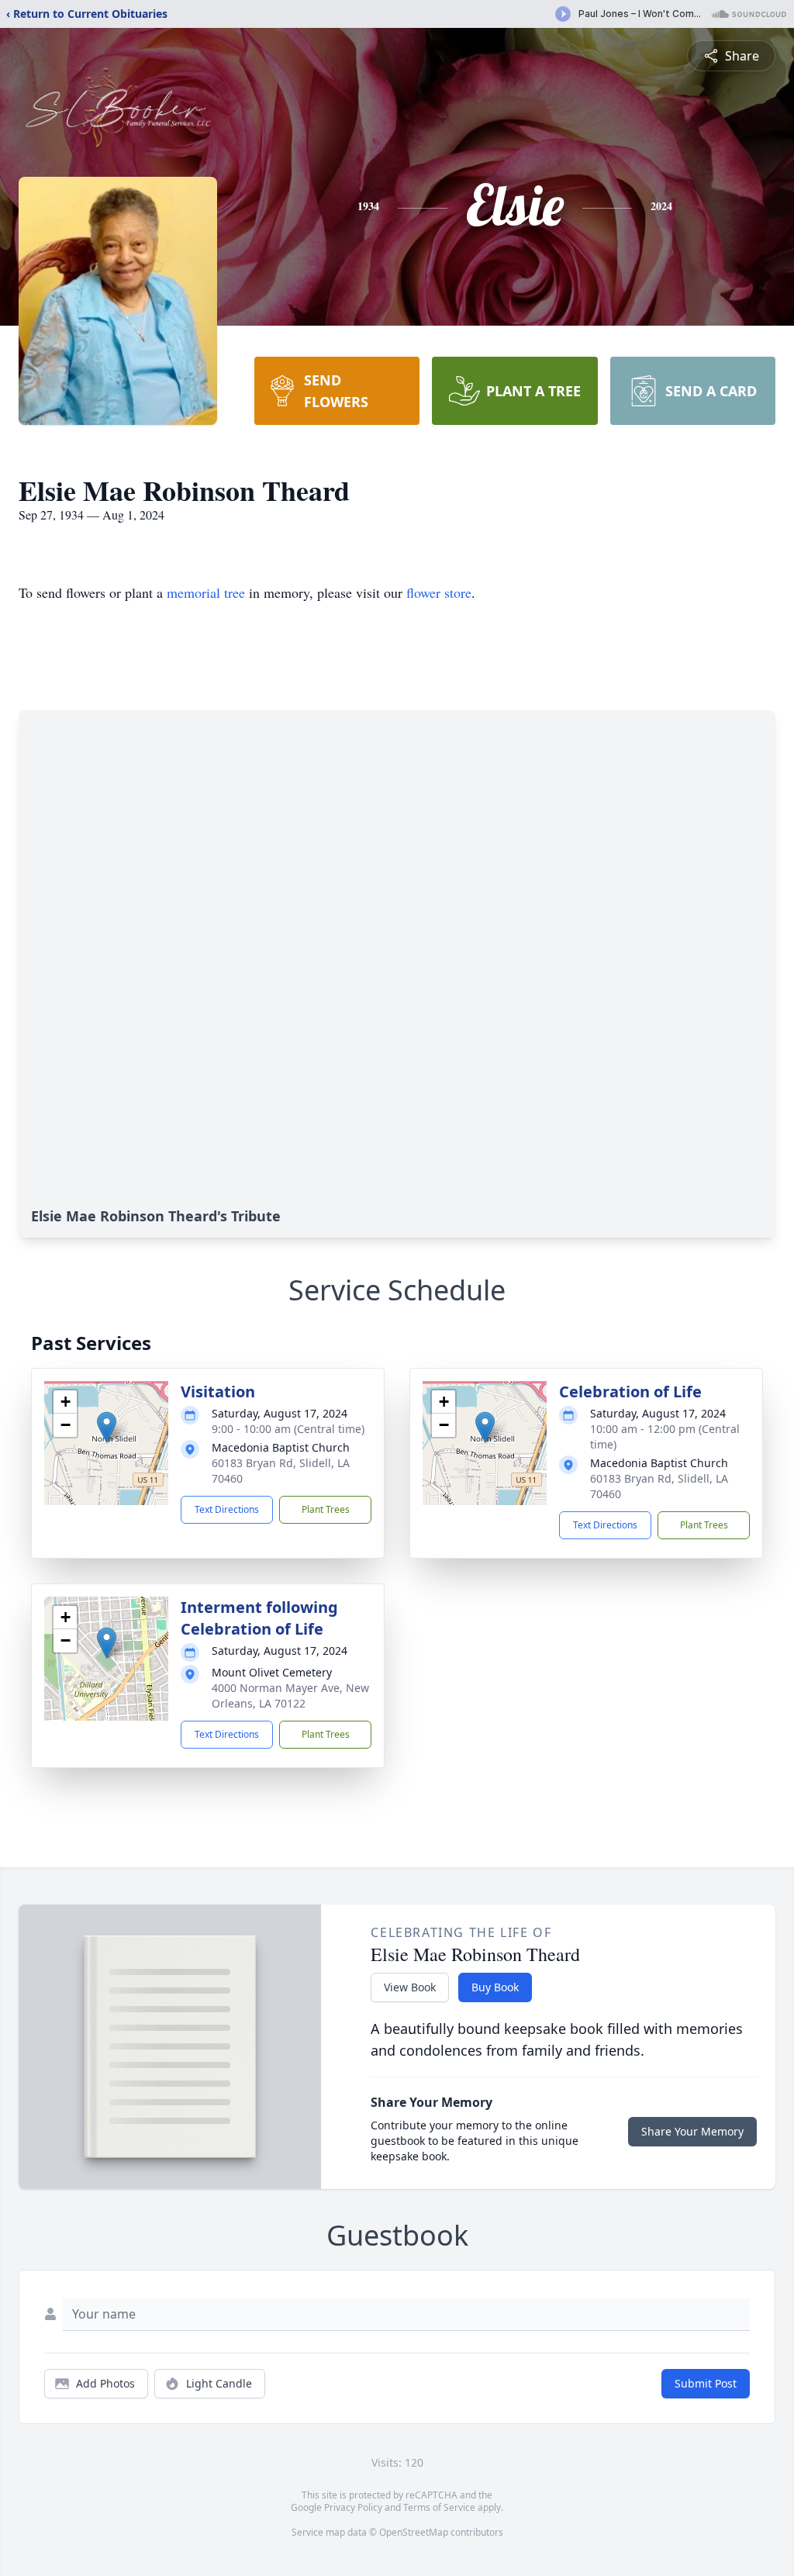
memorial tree (206, 592)
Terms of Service (439, 2507)
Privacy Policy (353, 2507)
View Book (410, 1987)
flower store (439, 592)
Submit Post (706, 2383)
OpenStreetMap (414, 2532)
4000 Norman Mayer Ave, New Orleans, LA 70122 (290, 1695)
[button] (107, 1427)
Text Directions (227, 1509)
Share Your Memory (692, 2131)
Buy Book (495, 1987)
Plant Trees (326, 1509)
